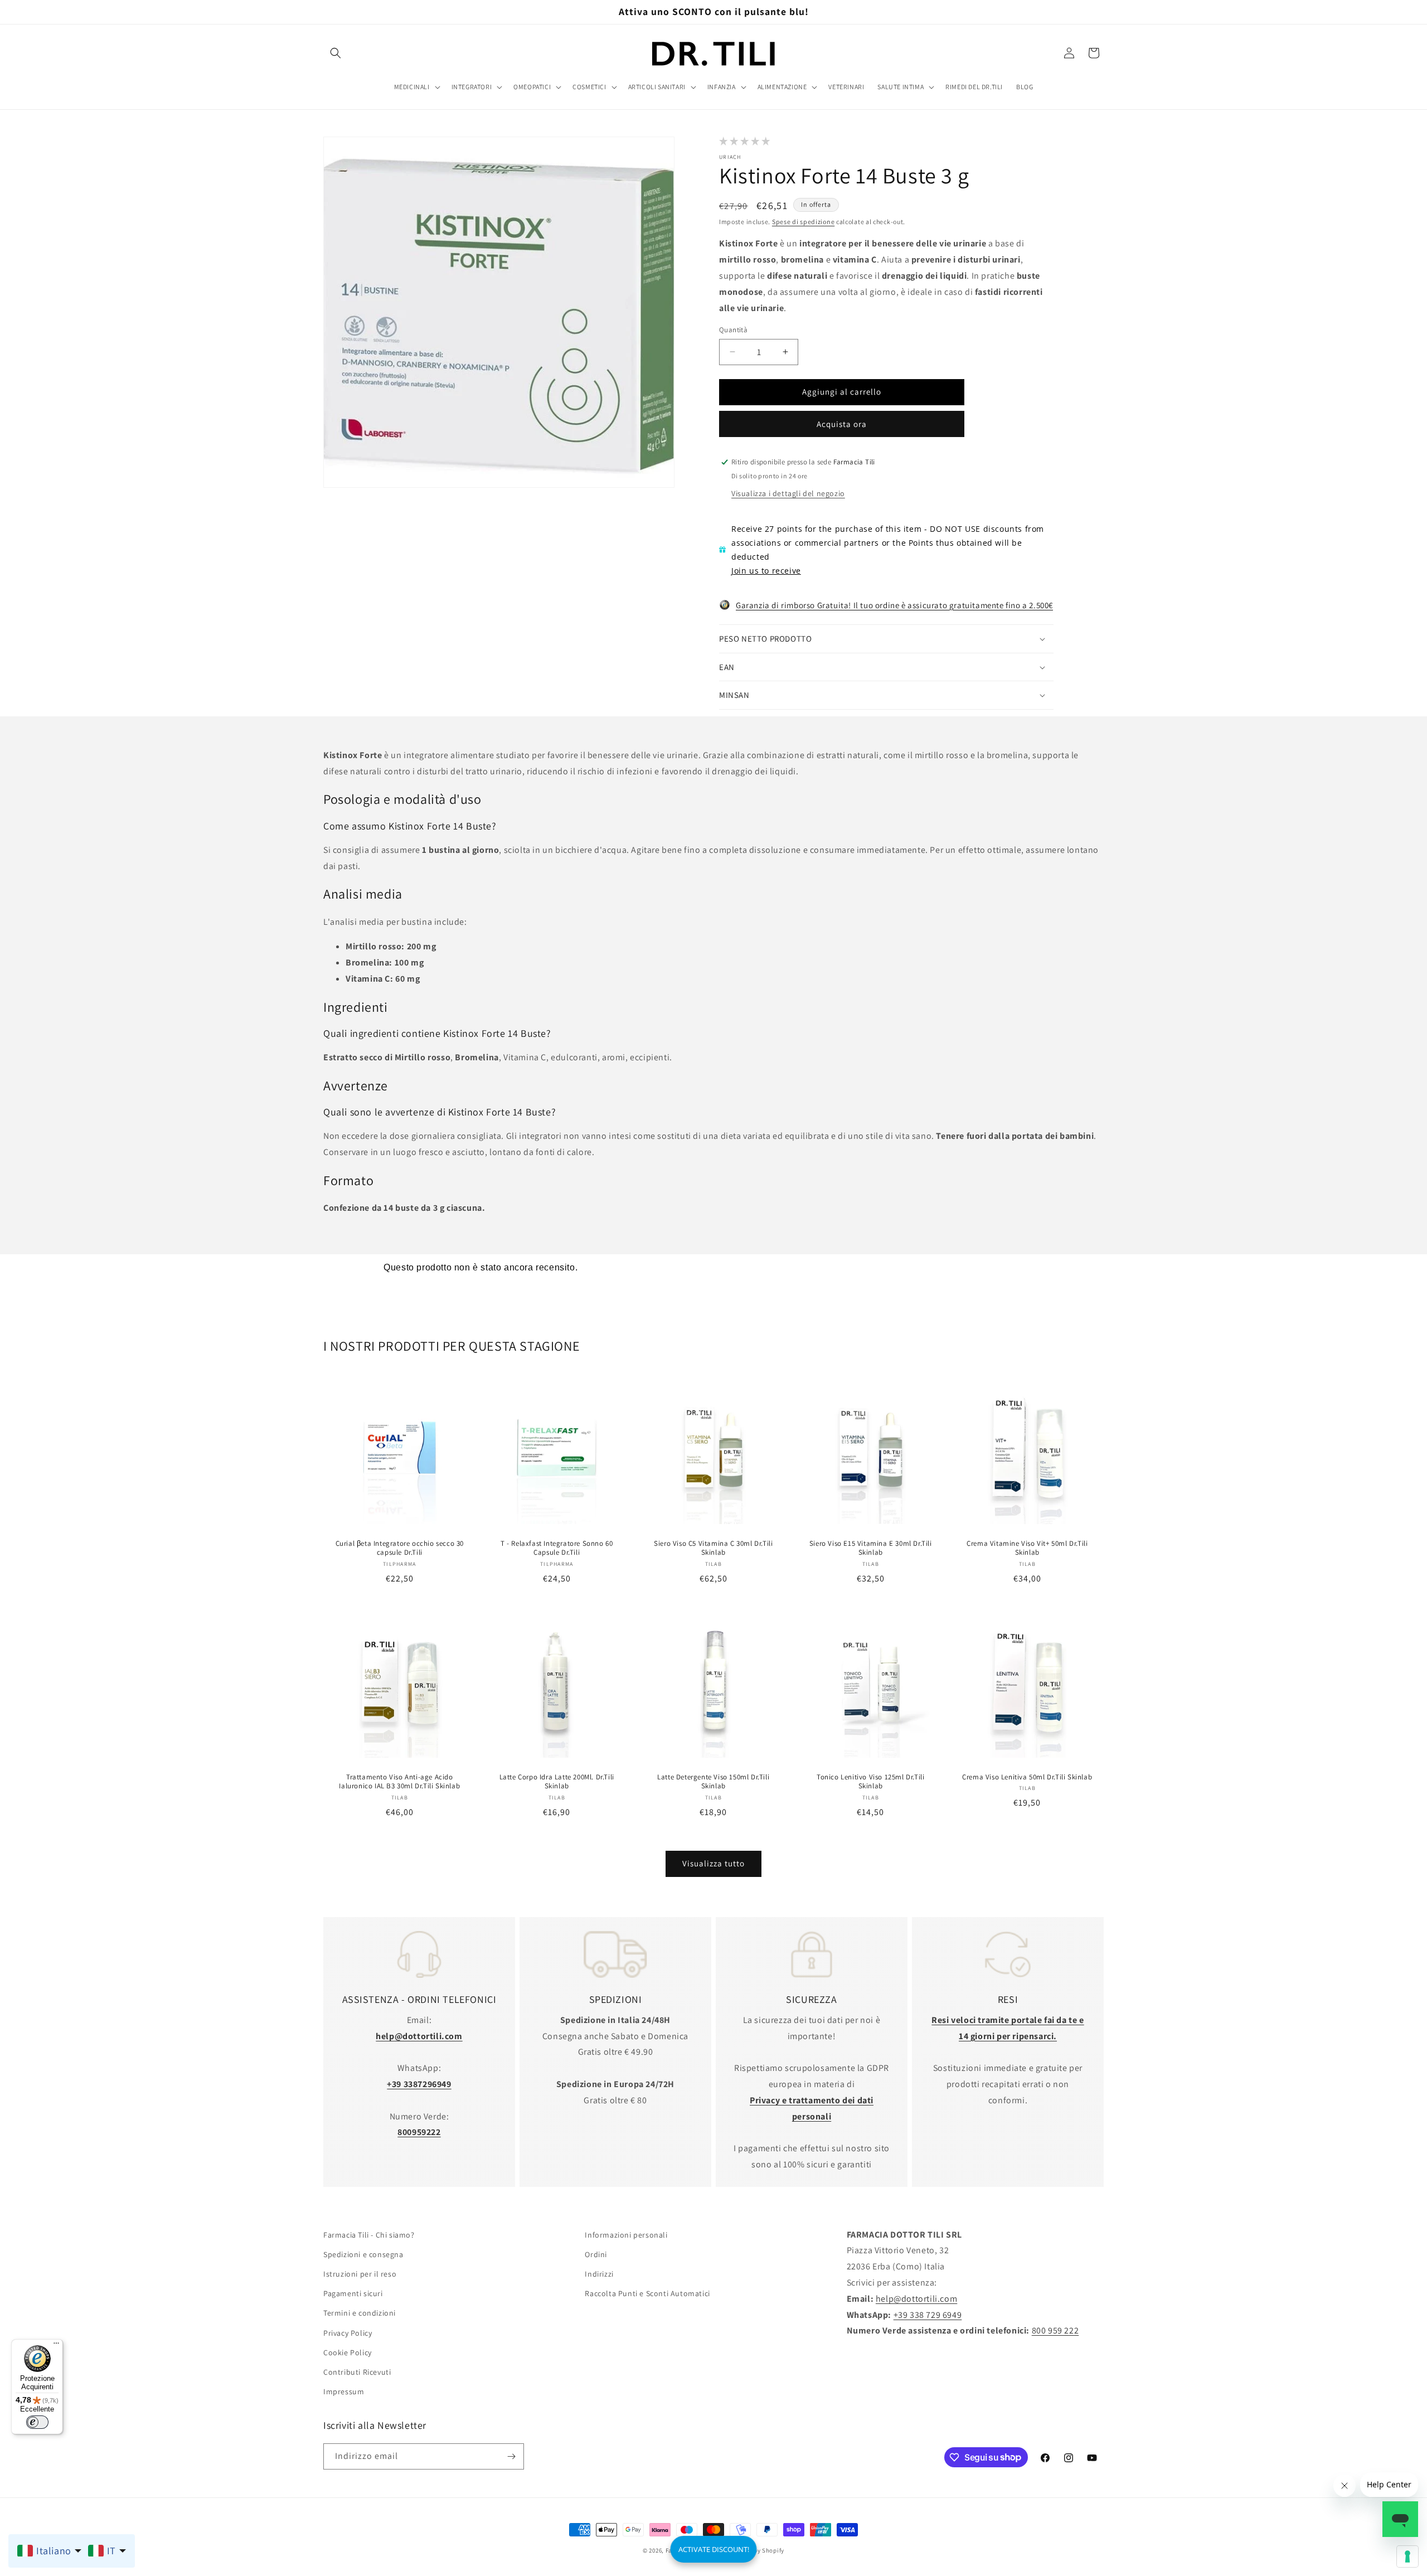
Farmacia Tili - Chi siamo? (369, 2235)
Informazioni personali (626, 2235)
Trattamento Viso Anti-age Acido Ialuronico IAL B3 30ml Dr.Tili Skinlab (399, 1782)
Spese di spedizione (803, 222)
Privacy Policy (348, 2333)
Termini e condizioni (360, 2313)
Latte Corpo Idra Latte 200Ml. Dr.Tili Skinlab (556, 1782)
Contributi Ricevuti (357, 2373)
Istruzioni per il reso (360, 2274)
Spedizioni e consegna (363, 2255)
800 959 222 (1055, 2331)
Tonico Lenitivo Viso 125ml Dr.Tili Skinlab (870, 1782)
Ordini (596, 2255)
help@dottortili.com (916, 2299)
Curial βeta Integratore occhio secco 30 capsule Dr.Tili (400, 1548)
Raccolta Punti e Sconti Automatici (647, 2294)
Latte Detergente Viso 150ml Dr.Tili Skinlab (713, 1782)
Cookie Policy (348, 2353)
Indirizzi (599, 2274)
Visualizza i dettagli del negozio (788, 493)
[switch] (37, 2422)
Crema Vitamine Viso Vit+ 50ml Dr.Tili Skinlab (1028, 1548)
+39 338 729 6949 (928, 2315)
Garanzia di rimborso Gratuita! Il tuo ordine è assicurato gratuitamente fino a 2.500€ (894, 605)
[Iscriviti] (511, 2456)
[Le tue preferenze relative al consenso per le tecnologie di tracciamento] (1407, 2556)
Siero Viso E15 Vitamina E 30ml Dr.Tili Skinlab (871, 1548)
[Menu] (56, 2346)
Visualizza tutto (713, 1864)
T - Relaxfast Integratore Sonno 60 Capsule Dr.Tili (557, 1548)
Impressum (344, 2392)
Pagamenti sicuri (353, 2294)
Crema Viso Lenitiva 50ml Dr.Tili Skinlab (1028, 1777)
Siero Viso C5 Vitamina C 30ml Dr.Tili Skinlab (713, 1548)
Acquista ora (842, 424)
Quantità (733, 330)
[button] (336, 53)
